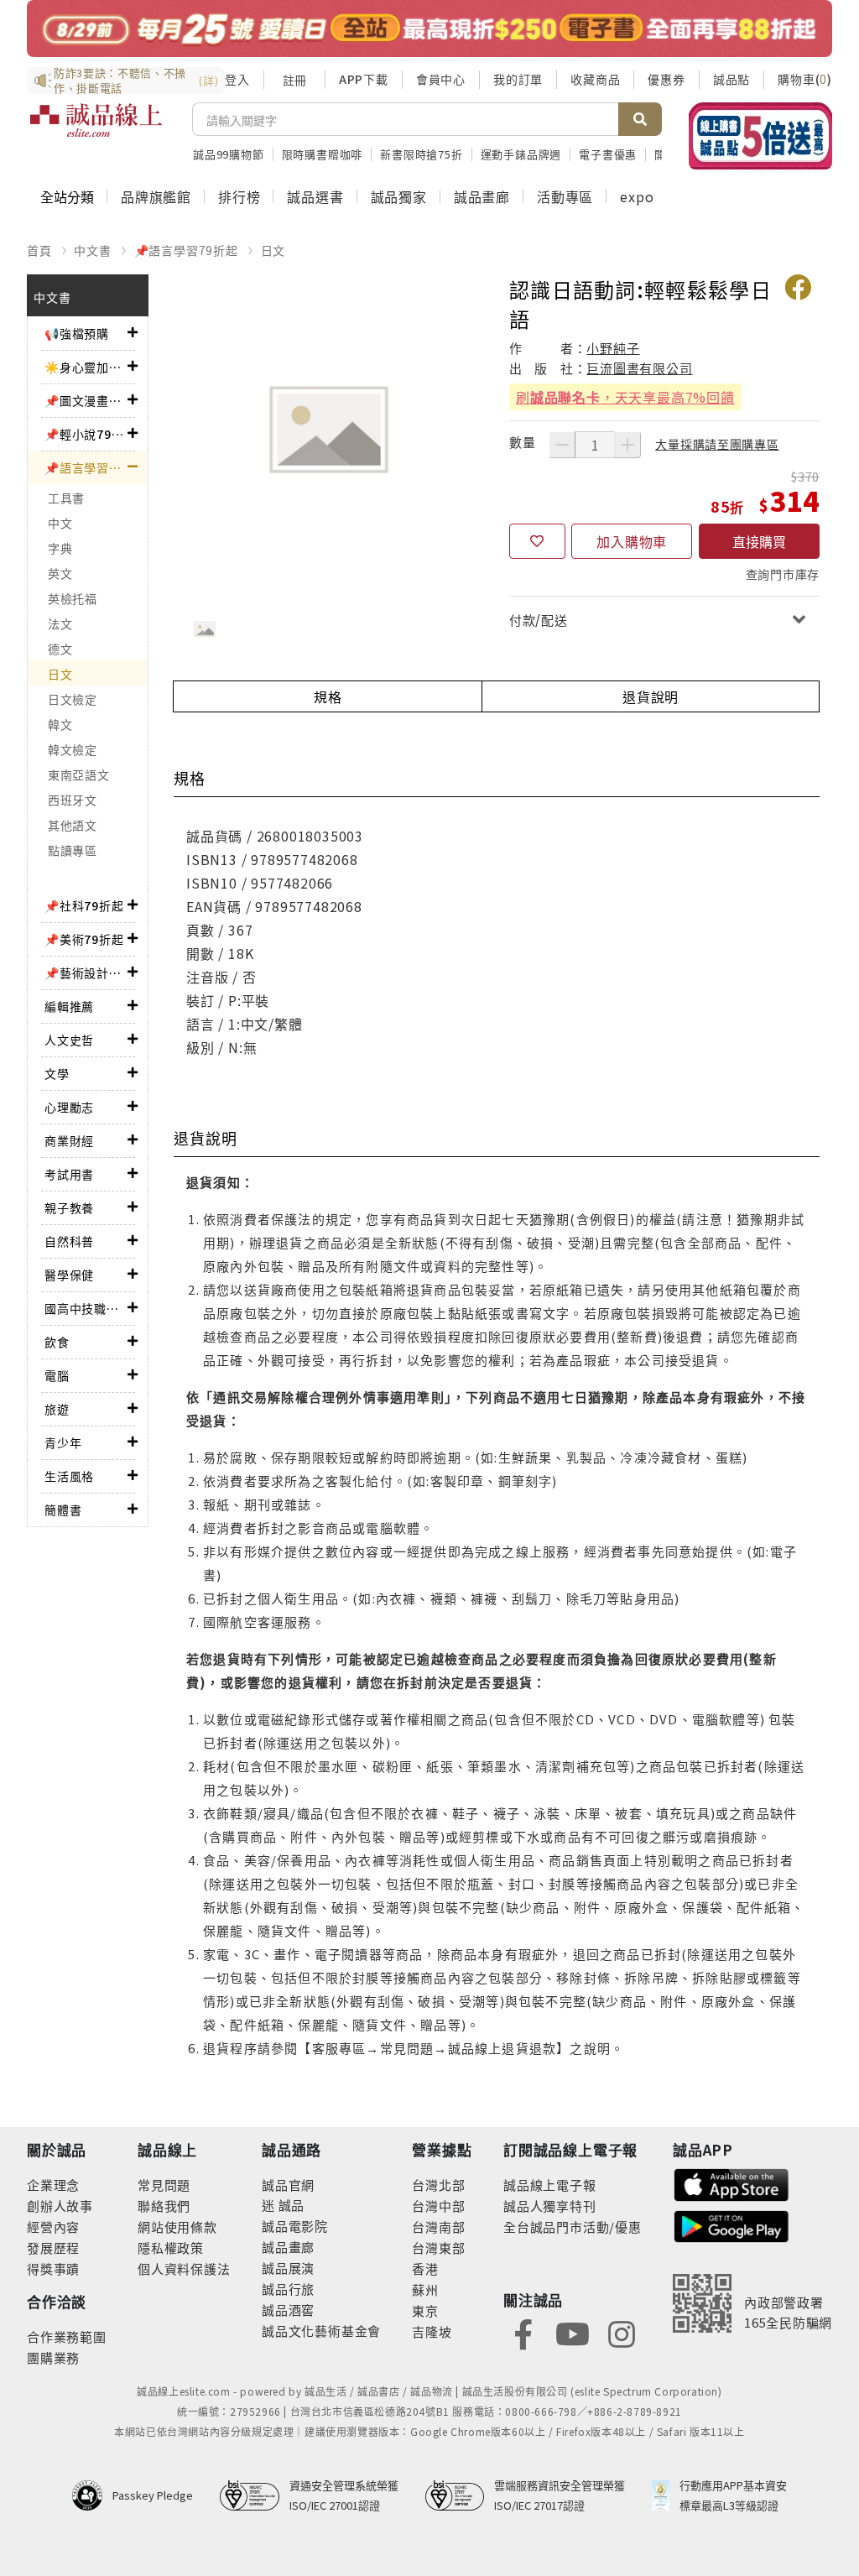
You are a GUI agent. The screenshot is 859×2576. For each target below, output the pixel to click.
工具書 (66, 498)
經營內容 (53, 2227)
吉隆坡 (432, 2331)
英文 (60, 573)
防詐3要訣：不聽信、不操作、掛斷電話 (136, 81)
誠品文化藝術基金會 (321, 2331)
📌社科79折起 (84, 905)
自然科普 (69, 1241)
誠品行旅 (288, 2289)
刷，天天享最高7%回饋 (625, 397)
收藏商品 (595, 79)
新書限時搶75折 (421, 154)
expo (637, 196)
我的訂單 (518, 79)
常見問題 (164, 2185)
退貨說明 (651, 696)
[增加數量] (627, 445)
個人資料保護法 (184, 2268)
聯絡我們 (164, 2206)
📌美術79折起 (84, 939)
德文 (60, 649)
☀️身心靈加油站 (86, 367)
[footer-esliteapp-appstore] (731, 2183)
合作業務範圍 (67, 2336)
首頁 (39, 250)
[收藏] (537, 541)
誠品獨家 (399, 196)
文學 (57, 1073)
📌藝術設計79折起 (86, 973)
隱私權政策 (171, 2247)
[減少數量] (562, 445)
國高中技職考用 (86, 1308)
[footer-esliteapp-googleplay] (731, 2225)
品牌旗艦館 (156, 196)
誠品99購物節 (229, 154)
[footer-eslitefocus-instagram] (622, 2333)
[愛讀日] (429, 29)
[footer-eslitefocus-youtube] (572, 2333)
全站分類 (67, 196)
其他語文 (73, 825)
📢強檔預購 (77, 333)
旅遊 (57, 1409)
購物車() (805, 79)
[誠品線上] (96, 130)
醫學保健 (69, 1275)
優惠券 (666, 79)
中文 (60, 523)
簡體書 (63, 1510)
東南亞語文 (79, 774)
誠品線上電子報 (550, 2185)
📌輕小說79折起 (86, 434)
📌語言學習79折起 (186, 250)
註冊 (294, 80)
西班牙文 (73, 800)
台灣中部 (438, 2206)
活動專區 (565, 196)
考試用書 (69, 1174)
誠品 (290, 2205)
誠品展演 (288, 2268)
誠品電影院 (295, 2226)
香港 (425, 2268)
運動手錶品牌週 (521, 154)
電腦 (57, 1375)
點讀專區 (73, 850)
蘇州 (425, 2289)
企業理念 (53, 2185)
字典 (60, 548)
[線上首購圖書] (760, 136)
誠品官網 (288, 2185)
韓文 (60, 724)
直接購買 (759, 541)
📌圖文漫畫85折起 (86, 400)
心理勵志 (69, 1107)
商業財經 (69, 1140)
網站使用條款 (177, 2227)
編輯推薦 (69, 1006)
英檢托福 (73, 598)
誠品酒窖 (288, 2310)
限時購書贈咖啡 (323, 154)
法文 (60, 623)
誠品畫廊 (482, 196)
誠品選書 (315, 196)
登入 (237, 79)
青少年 (63, 1442)
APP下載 (364, 79)
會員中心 (441, 79)
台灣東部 (438, 2247)
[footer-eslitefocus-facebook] (523, 2333)
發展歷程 (53, 2247)
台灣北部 (438, 2185)
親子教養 (69, 1207)
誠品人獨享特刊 (550, 2206)
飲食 (57, 1342)
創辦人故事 (60, 2206)
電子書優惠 (608, 154)
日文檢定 (73, 699)
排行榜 (239, 196)
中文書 (92, 250)
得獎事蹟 (53, 2268)
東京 (425, 2310)
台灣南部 (438, 2227)
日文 (273, 250)
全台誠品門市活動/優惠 (573, 2227)
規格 (328, 696)
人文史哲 (69, 1040)
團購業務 (53, 2357)
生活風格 (69, 1476)
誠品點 (731, 79)
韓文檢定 (73, 749)
